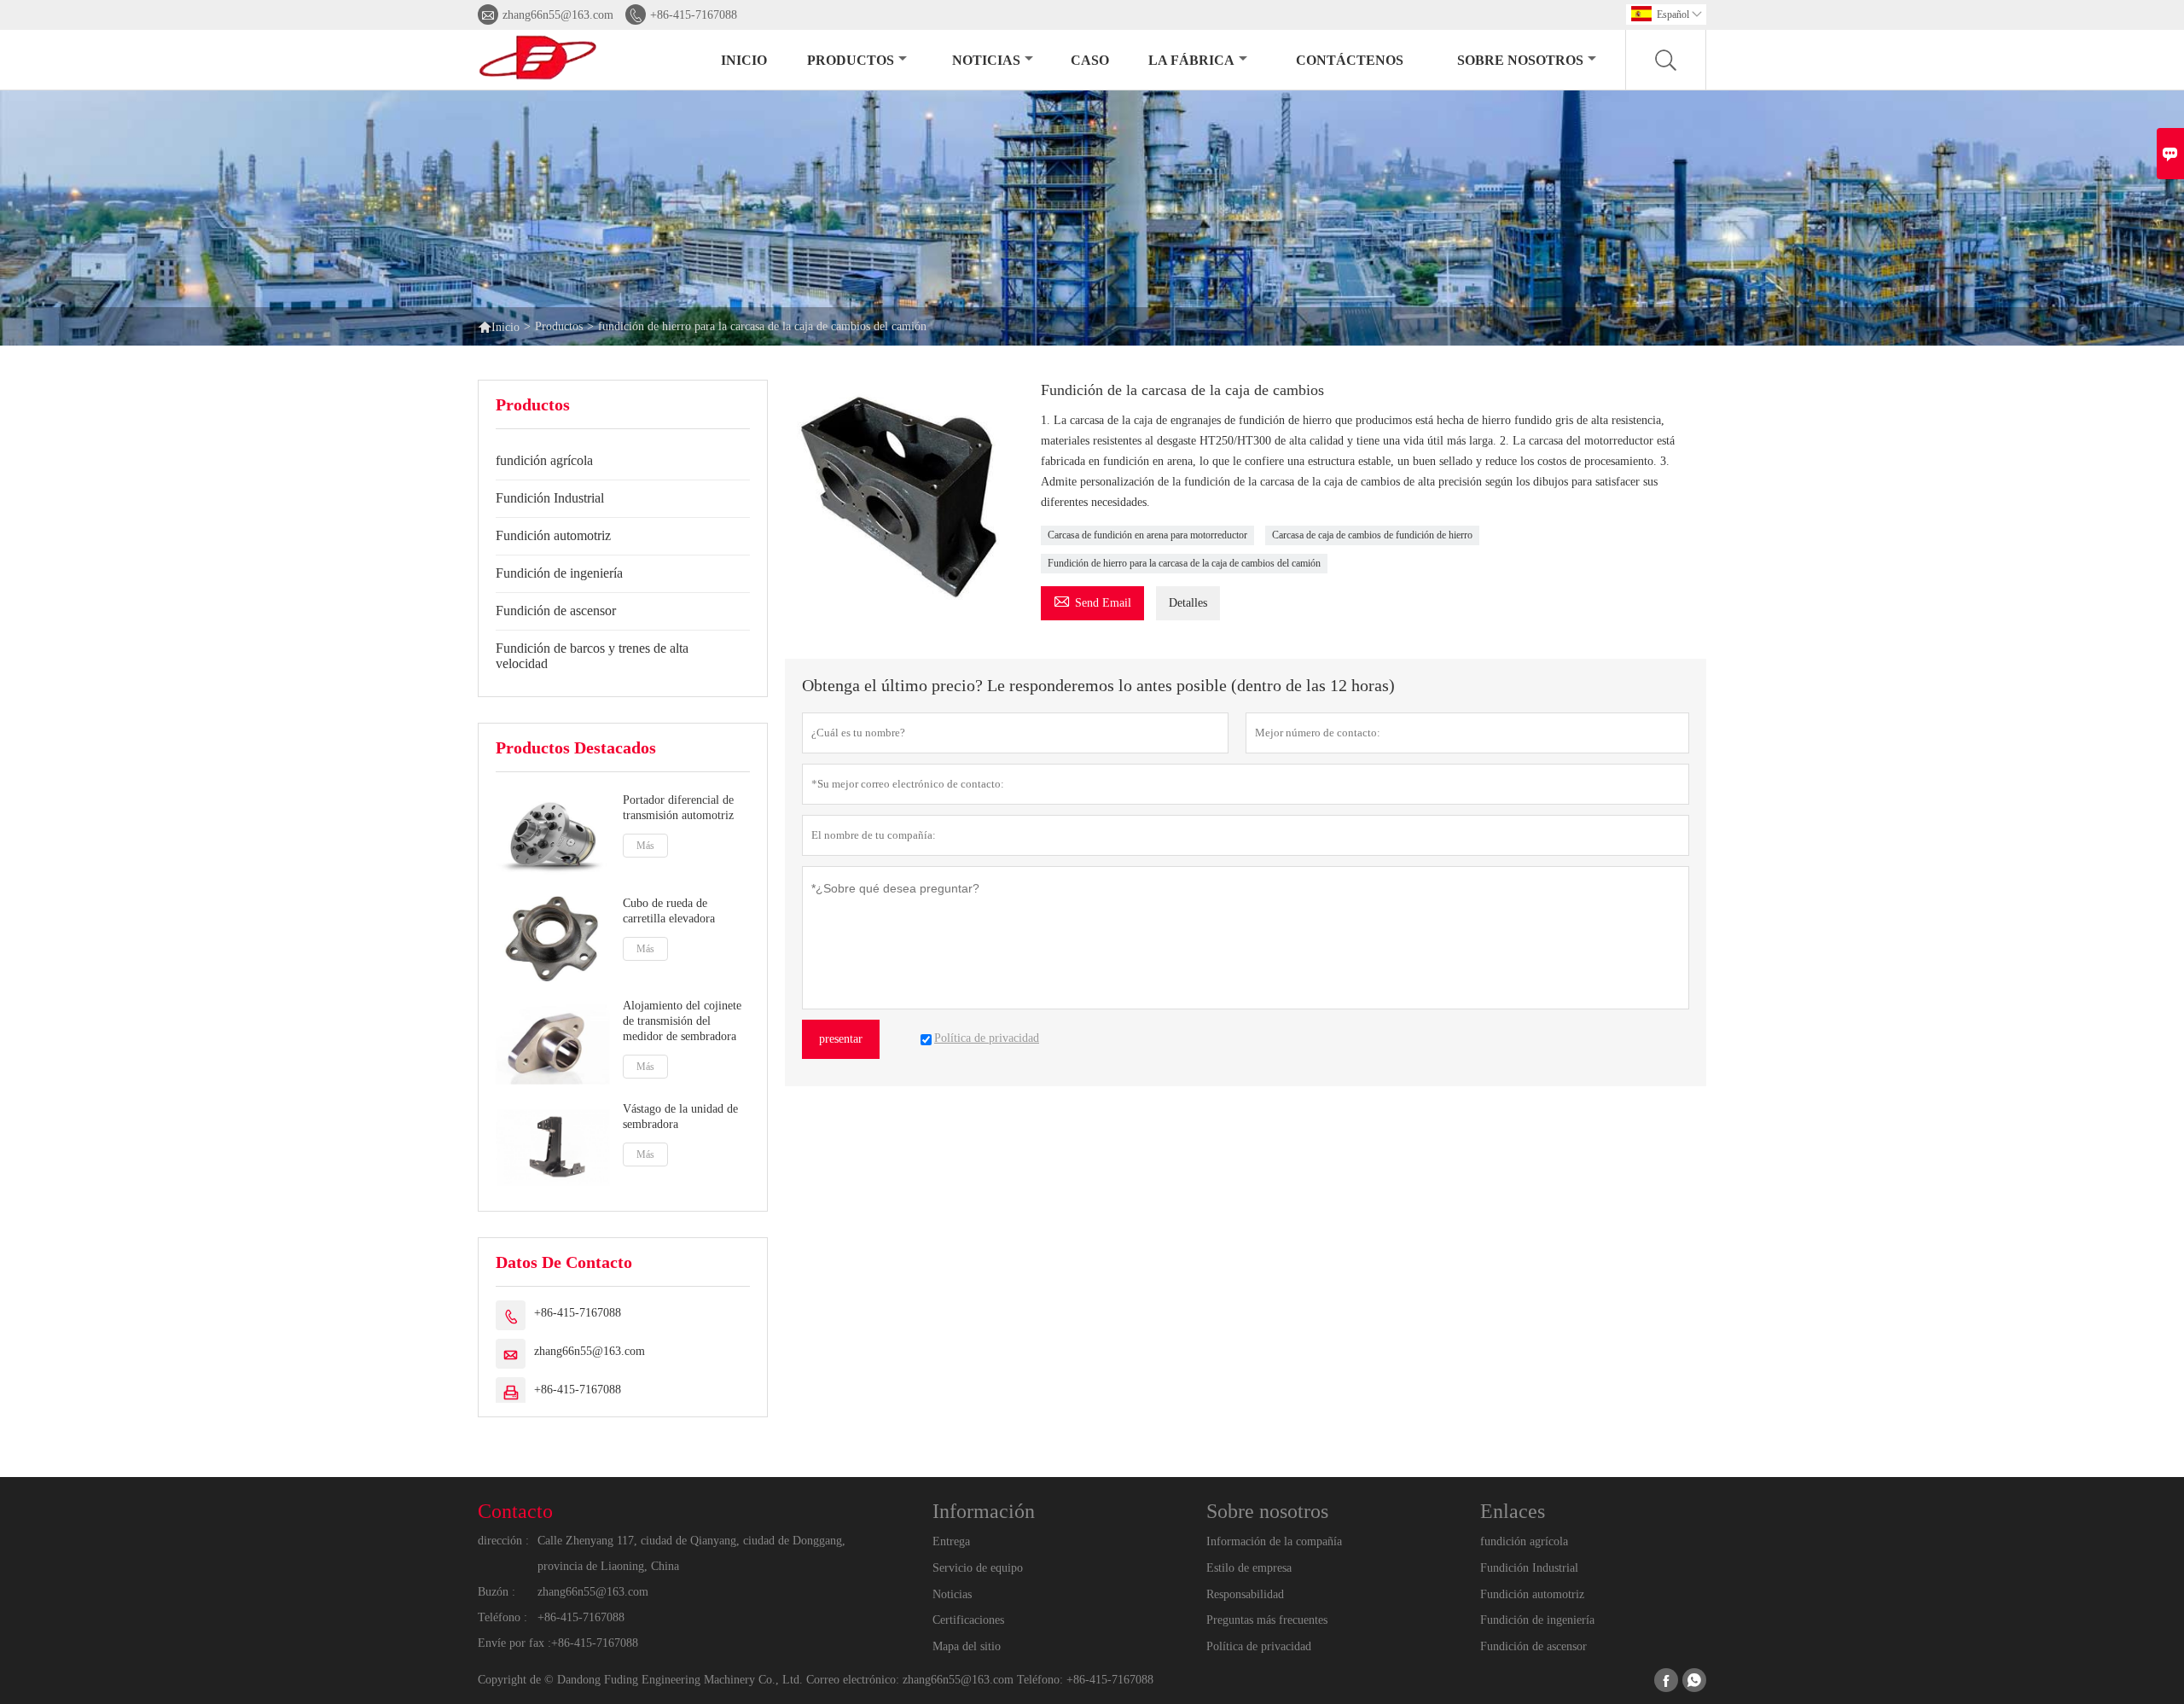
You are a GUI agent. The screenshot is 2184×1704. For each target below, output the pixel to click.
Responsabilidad (1245, 1594)
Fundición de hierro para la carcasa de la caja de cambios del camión (1184, 563)
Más (645, 846)
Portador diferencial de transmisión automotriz (678, 808)
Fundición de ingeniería (559, 573)
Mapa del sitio (967, 1646)
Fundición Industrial (550, 498)
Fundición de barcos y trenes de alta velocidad (592, 656)
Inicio (744, 60)
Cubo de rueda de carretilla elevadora (669, 911)
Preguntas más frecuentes (1267, 1620)
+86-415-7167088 (694, 15)
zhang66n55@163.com (558, 15)
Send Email (1092, 600)
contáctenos (1350, 60)
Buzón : (497, 1592)
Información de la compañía (1274, 1541)
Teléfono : (502, 1617)
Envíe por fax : (514, 1643)
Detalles (1188, 603)
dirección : (503, 1541)
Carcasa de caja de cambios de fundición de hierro (1372, 535)
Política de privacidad (1259, 1646)
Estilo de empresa (1249, 1568)
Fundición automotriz (553, 535)
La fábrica (1191, 60)
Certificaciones (968, 1620)
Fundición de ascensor (556, 611)
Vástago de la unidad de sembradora (680, 1117)
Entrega (951, 1541)
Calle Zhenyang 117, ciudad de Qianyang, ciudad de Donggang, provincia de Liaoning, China (691, 1553)
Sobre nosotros (1520, 60)
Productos (851, 60)
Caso (1090, 60)
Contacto (515, 1511)
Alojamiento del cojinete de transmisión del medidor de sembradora (682, 1021)
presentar (841, 1039)
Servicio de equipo (978, 1568)
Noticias (952, 1594)
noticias (986, 60)
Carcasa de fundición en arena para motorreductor (1147, 535)
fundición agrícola (544, 460)
